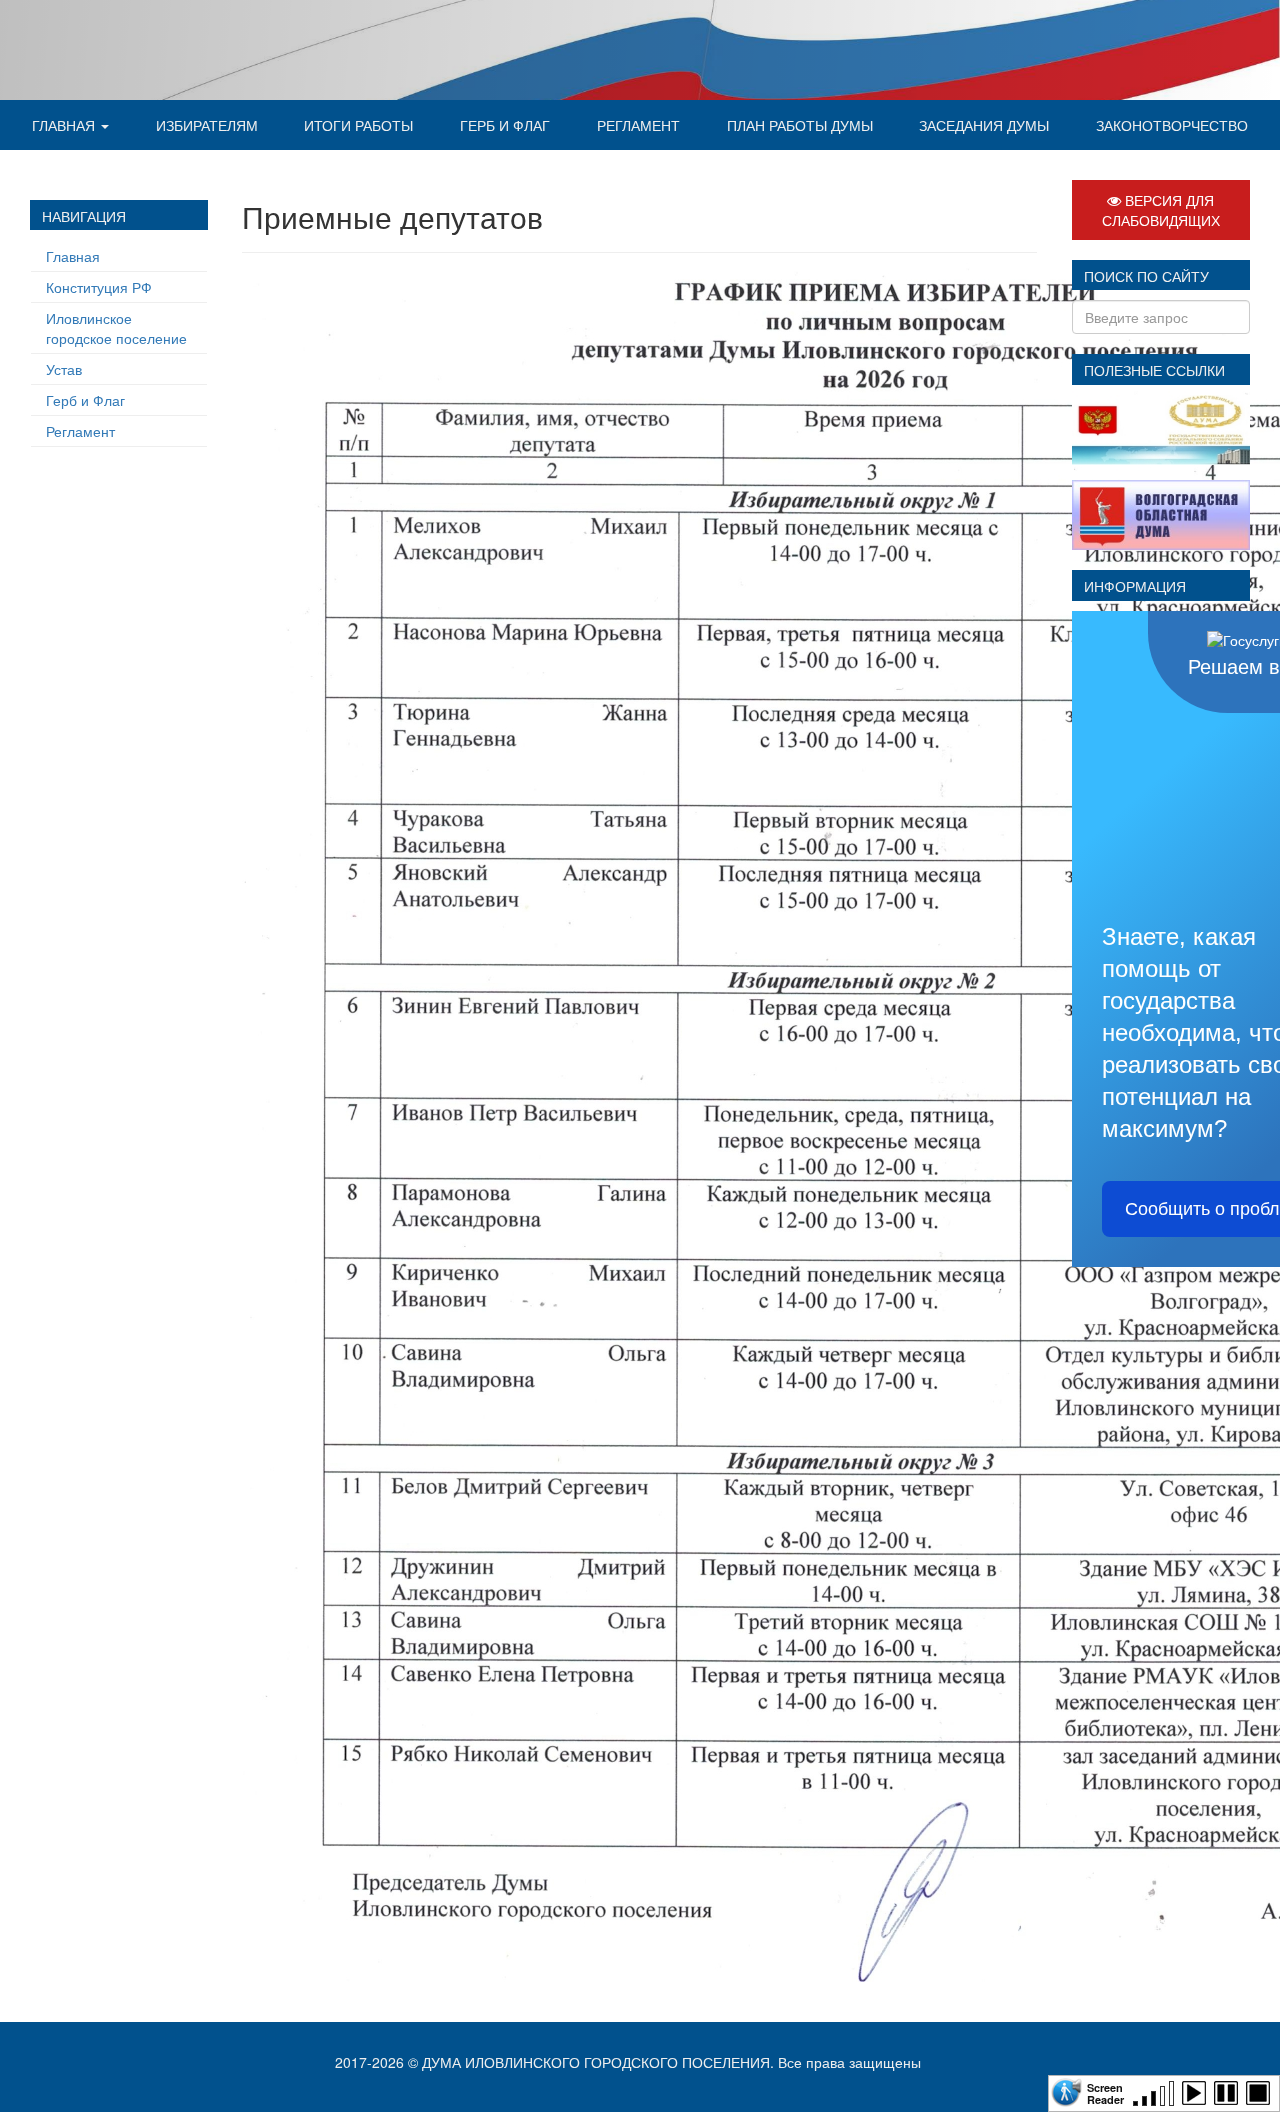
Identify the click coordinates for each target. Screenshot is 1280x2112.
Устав (64, 369)
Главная (65, 125)
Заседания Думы (984, 125)
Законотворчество (1172, 125)
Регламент (638, 125)
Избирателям (207, 125)
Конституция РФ (99, 287)
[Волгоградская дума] (1161, 513)
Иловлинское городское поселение (116, 328)
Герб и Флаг (505, 125)
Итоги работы (358, 125)
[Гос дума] (1161, 428)
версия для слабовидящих (1161, 210)
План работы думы (800, 125)
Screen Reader (1105, 2092)
